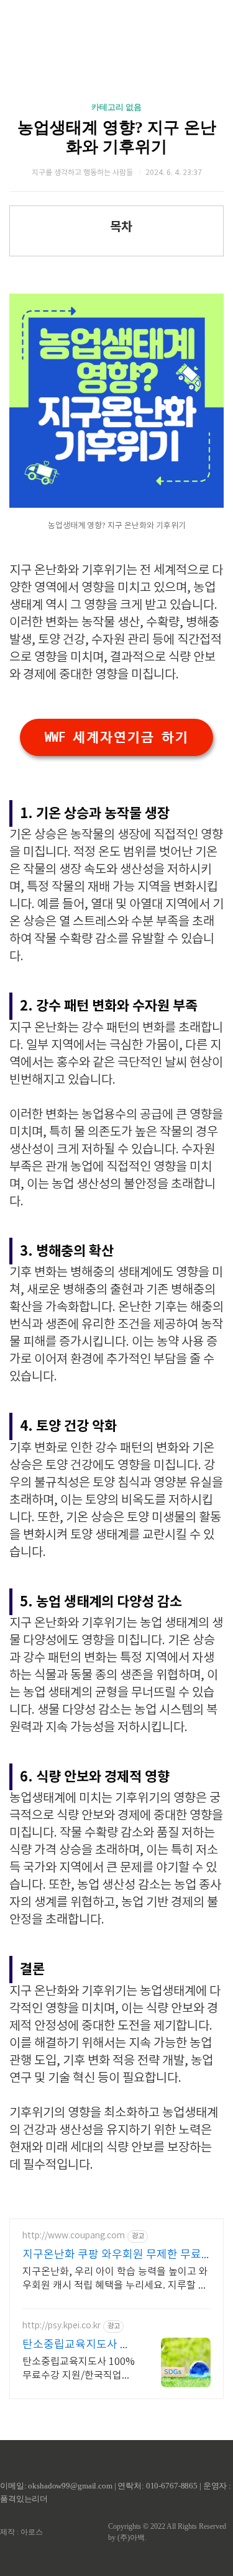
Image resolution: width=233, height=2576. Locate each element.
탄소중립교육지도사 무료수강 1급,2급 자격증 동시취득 (76, 2345)
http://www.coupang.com (74, 2236)
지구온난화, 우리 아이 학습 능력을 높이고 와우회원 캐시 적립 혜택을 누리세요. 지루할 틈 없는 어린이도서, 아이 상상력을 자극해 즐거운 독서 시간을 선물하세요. (115, 2279)
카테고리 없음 (116, 107)
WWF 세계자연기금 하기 (116, 737)
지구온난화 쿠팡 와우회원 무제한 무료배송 (112, 2255)
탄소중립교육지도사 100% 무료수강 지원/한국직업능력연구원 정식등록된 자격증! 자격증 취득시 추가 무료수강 (79, 2369)
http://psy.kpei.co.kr (62, 2326)
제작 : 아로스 (21, 2532)
